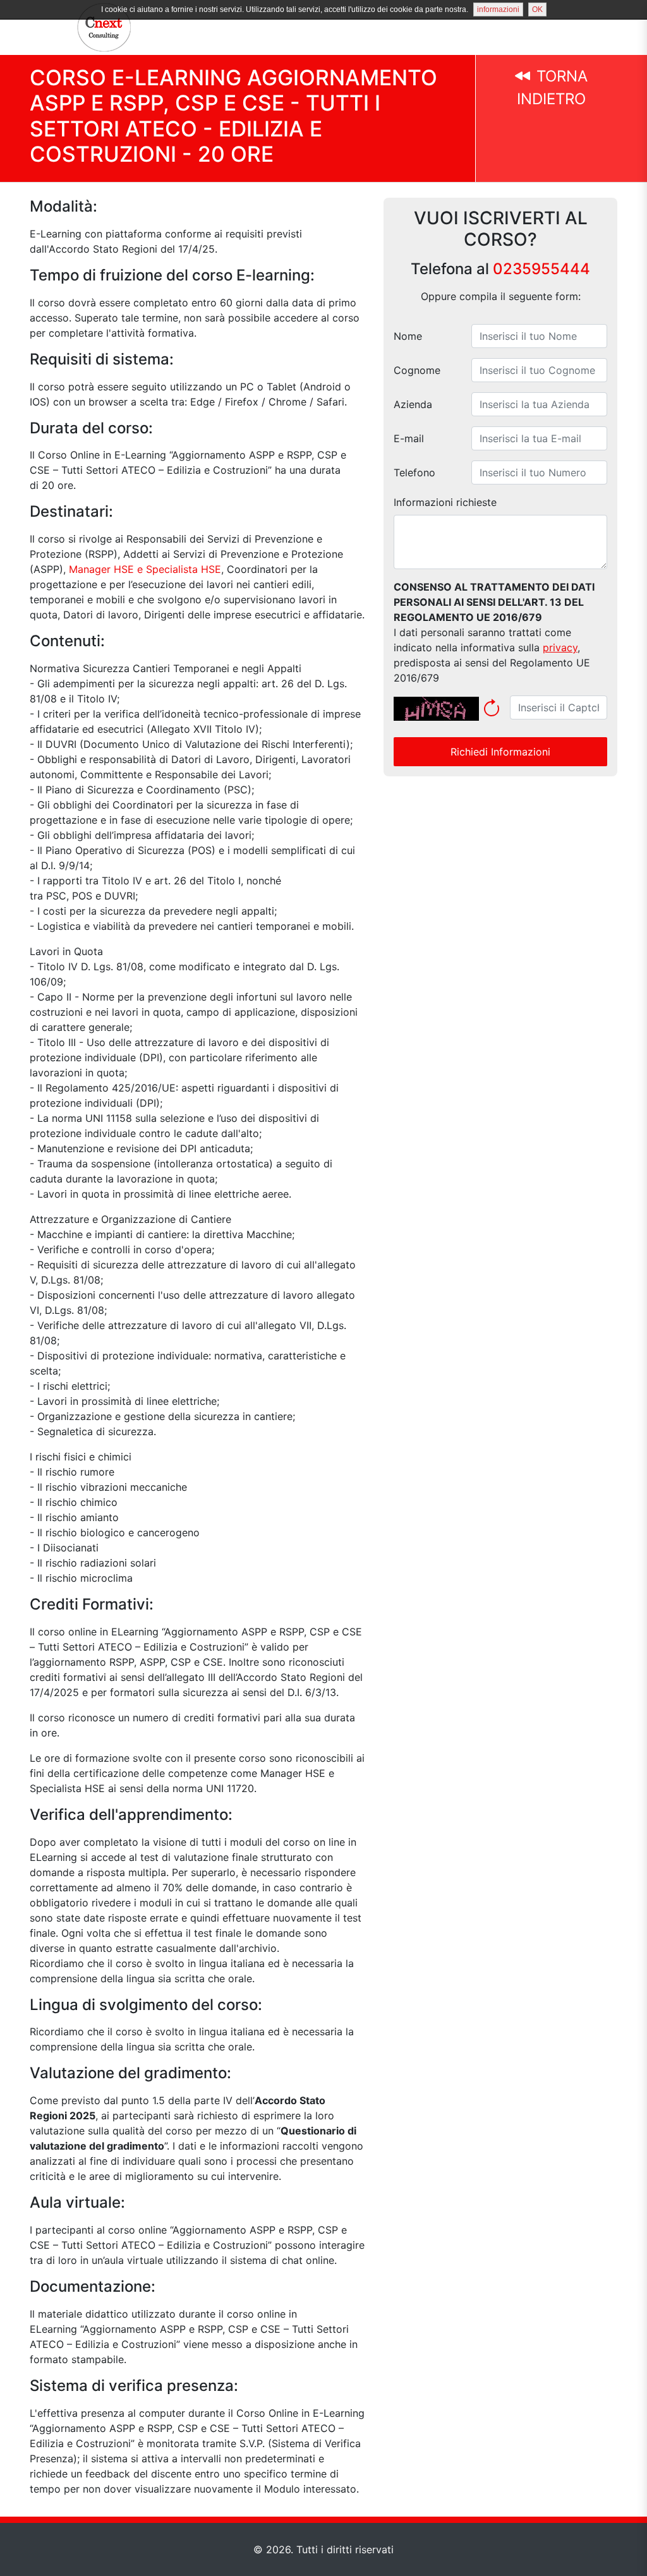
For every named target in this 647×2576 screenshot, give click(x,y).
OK (537, 9)
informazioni (498, 9)
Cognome (417, 370)
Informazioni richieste (445, 502)
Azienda (413, 404)
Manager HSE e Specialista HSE (145, 569)
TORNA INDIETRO (552, 87)
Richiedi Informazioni (500, 752)
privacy (560, 647)
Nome (408, 336)
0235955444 (541, 269)
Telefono (414, 472)
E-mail (409, 438)
